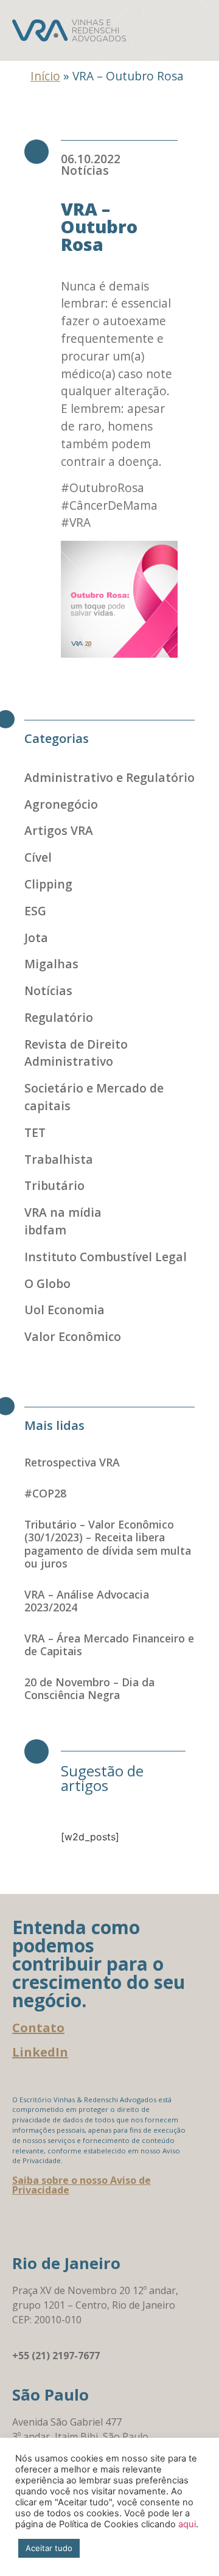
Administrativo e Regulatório (109, 777)
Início (45, 76)
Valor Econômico (73, 1336)
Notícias (85, 170)
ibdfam (45, 1230)
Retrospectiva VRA (72, 1462)
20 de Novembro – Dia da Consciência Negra (89, 1688)
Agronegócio (61, 804)
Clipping (48, 884)
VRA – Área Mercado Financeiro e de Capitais (109, 1645)
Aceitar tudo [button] (49, 2548)
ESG (35, 911)
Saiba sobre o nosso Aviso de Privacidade (82, 2185)
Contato (38, 2028)
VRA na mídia (63, 1212)
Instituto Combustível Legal (106, 1257)
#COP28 (45, 1493)
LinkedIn (40, 2052)
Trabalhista (59, 1159)
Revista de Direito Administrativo (76, 1053)
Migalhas (51, 964)
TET (35, 1132)
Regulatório (59, 1017)
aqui (187, 2524)
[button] (191, 30)
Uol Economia (64, 1310)
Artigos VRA (59, 830)
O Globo (47, 1283)
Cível (38, 857)
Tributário (54, 1185)
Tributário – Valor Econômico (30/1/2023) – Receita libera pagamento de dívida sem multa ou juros (108, 1543)
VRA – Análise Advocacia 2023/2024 (87, 1601)
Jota (36, 938)
